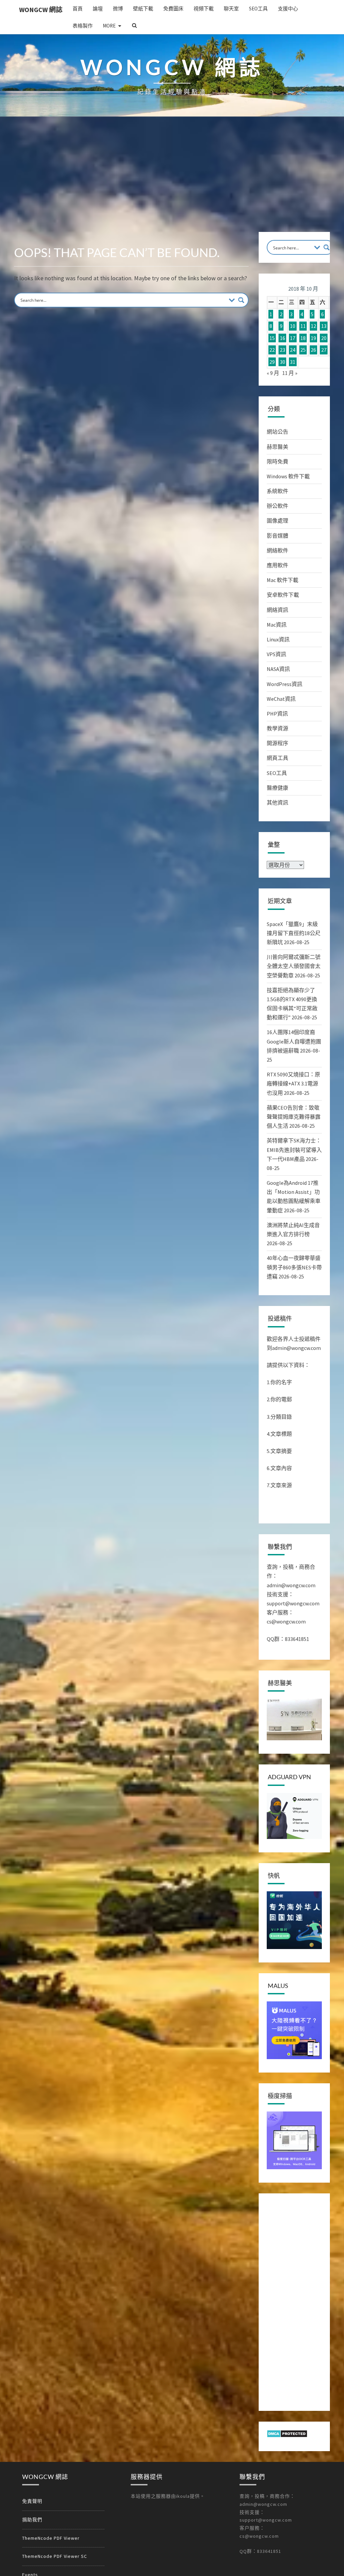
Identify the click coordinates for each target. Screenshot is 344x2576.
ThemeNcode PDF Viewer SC (55, 2556)
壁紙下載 (143, 9)
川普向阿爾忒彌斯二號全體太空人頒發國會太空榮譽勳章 (294, 966)
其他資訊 (277, 803)
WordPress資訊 (285, 684)
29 (272, 362)
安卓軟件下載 (283, 595)
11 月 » (290, 373)
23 (283, 350)
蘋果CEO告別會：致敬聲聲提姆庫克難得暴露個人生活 (294, 1117)
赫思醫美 (277, 447)
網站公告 (277, 432)
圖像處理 (277, 521)
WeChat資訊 (281, 699)
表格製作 (83, 26)
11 (303, 326)
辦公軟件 (277, 506)
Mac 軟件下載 (283, 580)
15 (272, 338)
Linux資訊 (278, 639)
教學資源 (277, 728)
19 (313, 338)
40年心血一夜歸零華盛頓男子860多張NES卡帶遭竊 (294, 1267)
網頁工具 (277, 758)
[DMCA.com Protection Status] (287, 2435)
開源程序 (277, 743)
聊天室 (231, 9)
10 (293, 326)
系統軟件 (277, 491)
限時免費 (277, 461)
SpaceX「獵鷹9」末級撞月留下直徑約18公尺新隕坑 (294, 933)
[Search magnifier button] (241, 300)
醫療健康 (277, 788)
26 (313, 350)
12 (313, 326)
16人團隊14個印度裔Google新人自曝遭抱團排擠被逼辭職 (294, 1041)
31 (293, 362)
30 (283, 362)
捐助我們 (32, 2520)
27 (324, 350)
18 (303, 338)
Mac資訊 (277, 625)
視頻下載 (204, 9)
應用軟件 (277, 565)
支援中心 (288, 9)
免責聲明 (32, 2501)
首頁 (78, 9)
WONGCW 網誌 (41, 10)
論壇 (98, 9)
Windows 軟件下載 (288, 476)
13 (324, 326)
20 (324, 338)
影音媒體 (277, 536)
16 (283, 338)
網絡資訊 (277, 610)
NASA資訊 (278, 669)
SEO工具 (258, 9)
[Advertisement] (172, 182)
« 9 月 (273, 373)
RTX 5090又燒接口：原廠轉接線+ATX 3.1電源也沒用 (293, 1083)
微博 (118, 9)
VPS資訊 (276, 654)
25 (303, 350)
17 (293, 338)
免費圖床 (173, 9)
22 (272, 350)
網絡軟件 (277, 550)
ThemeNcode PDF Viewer (51, 2538)
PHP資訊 (277, 714)
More (109, 26)
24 (293, 350)
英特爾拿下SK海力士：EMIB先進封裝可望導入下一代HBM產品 (294, 1150)
